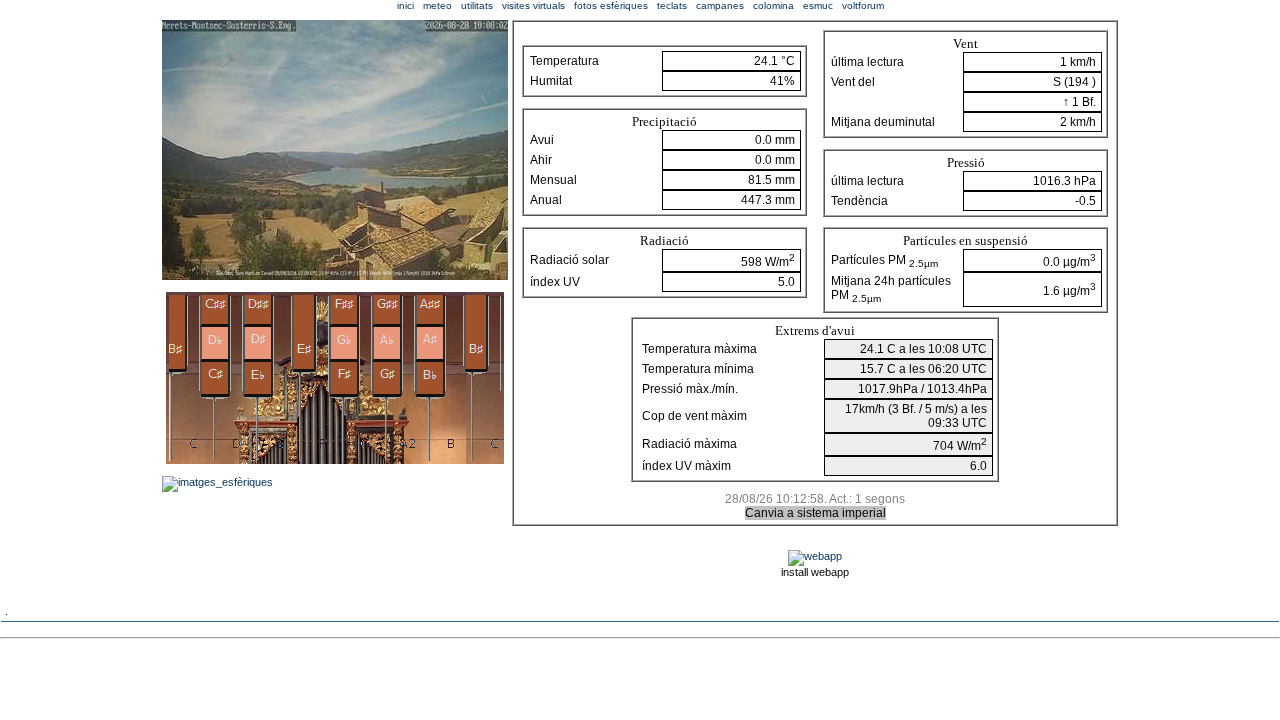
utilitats (477, 5)
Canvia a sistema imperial (815, 513)
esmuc (818, 5)
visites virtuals (533, 5)
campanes (720, 5)
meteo (437, 5)
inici (405, 5)
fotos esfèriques (611, 5)
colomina (773, 5)
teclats (672, 5)
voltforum (863, 5)
